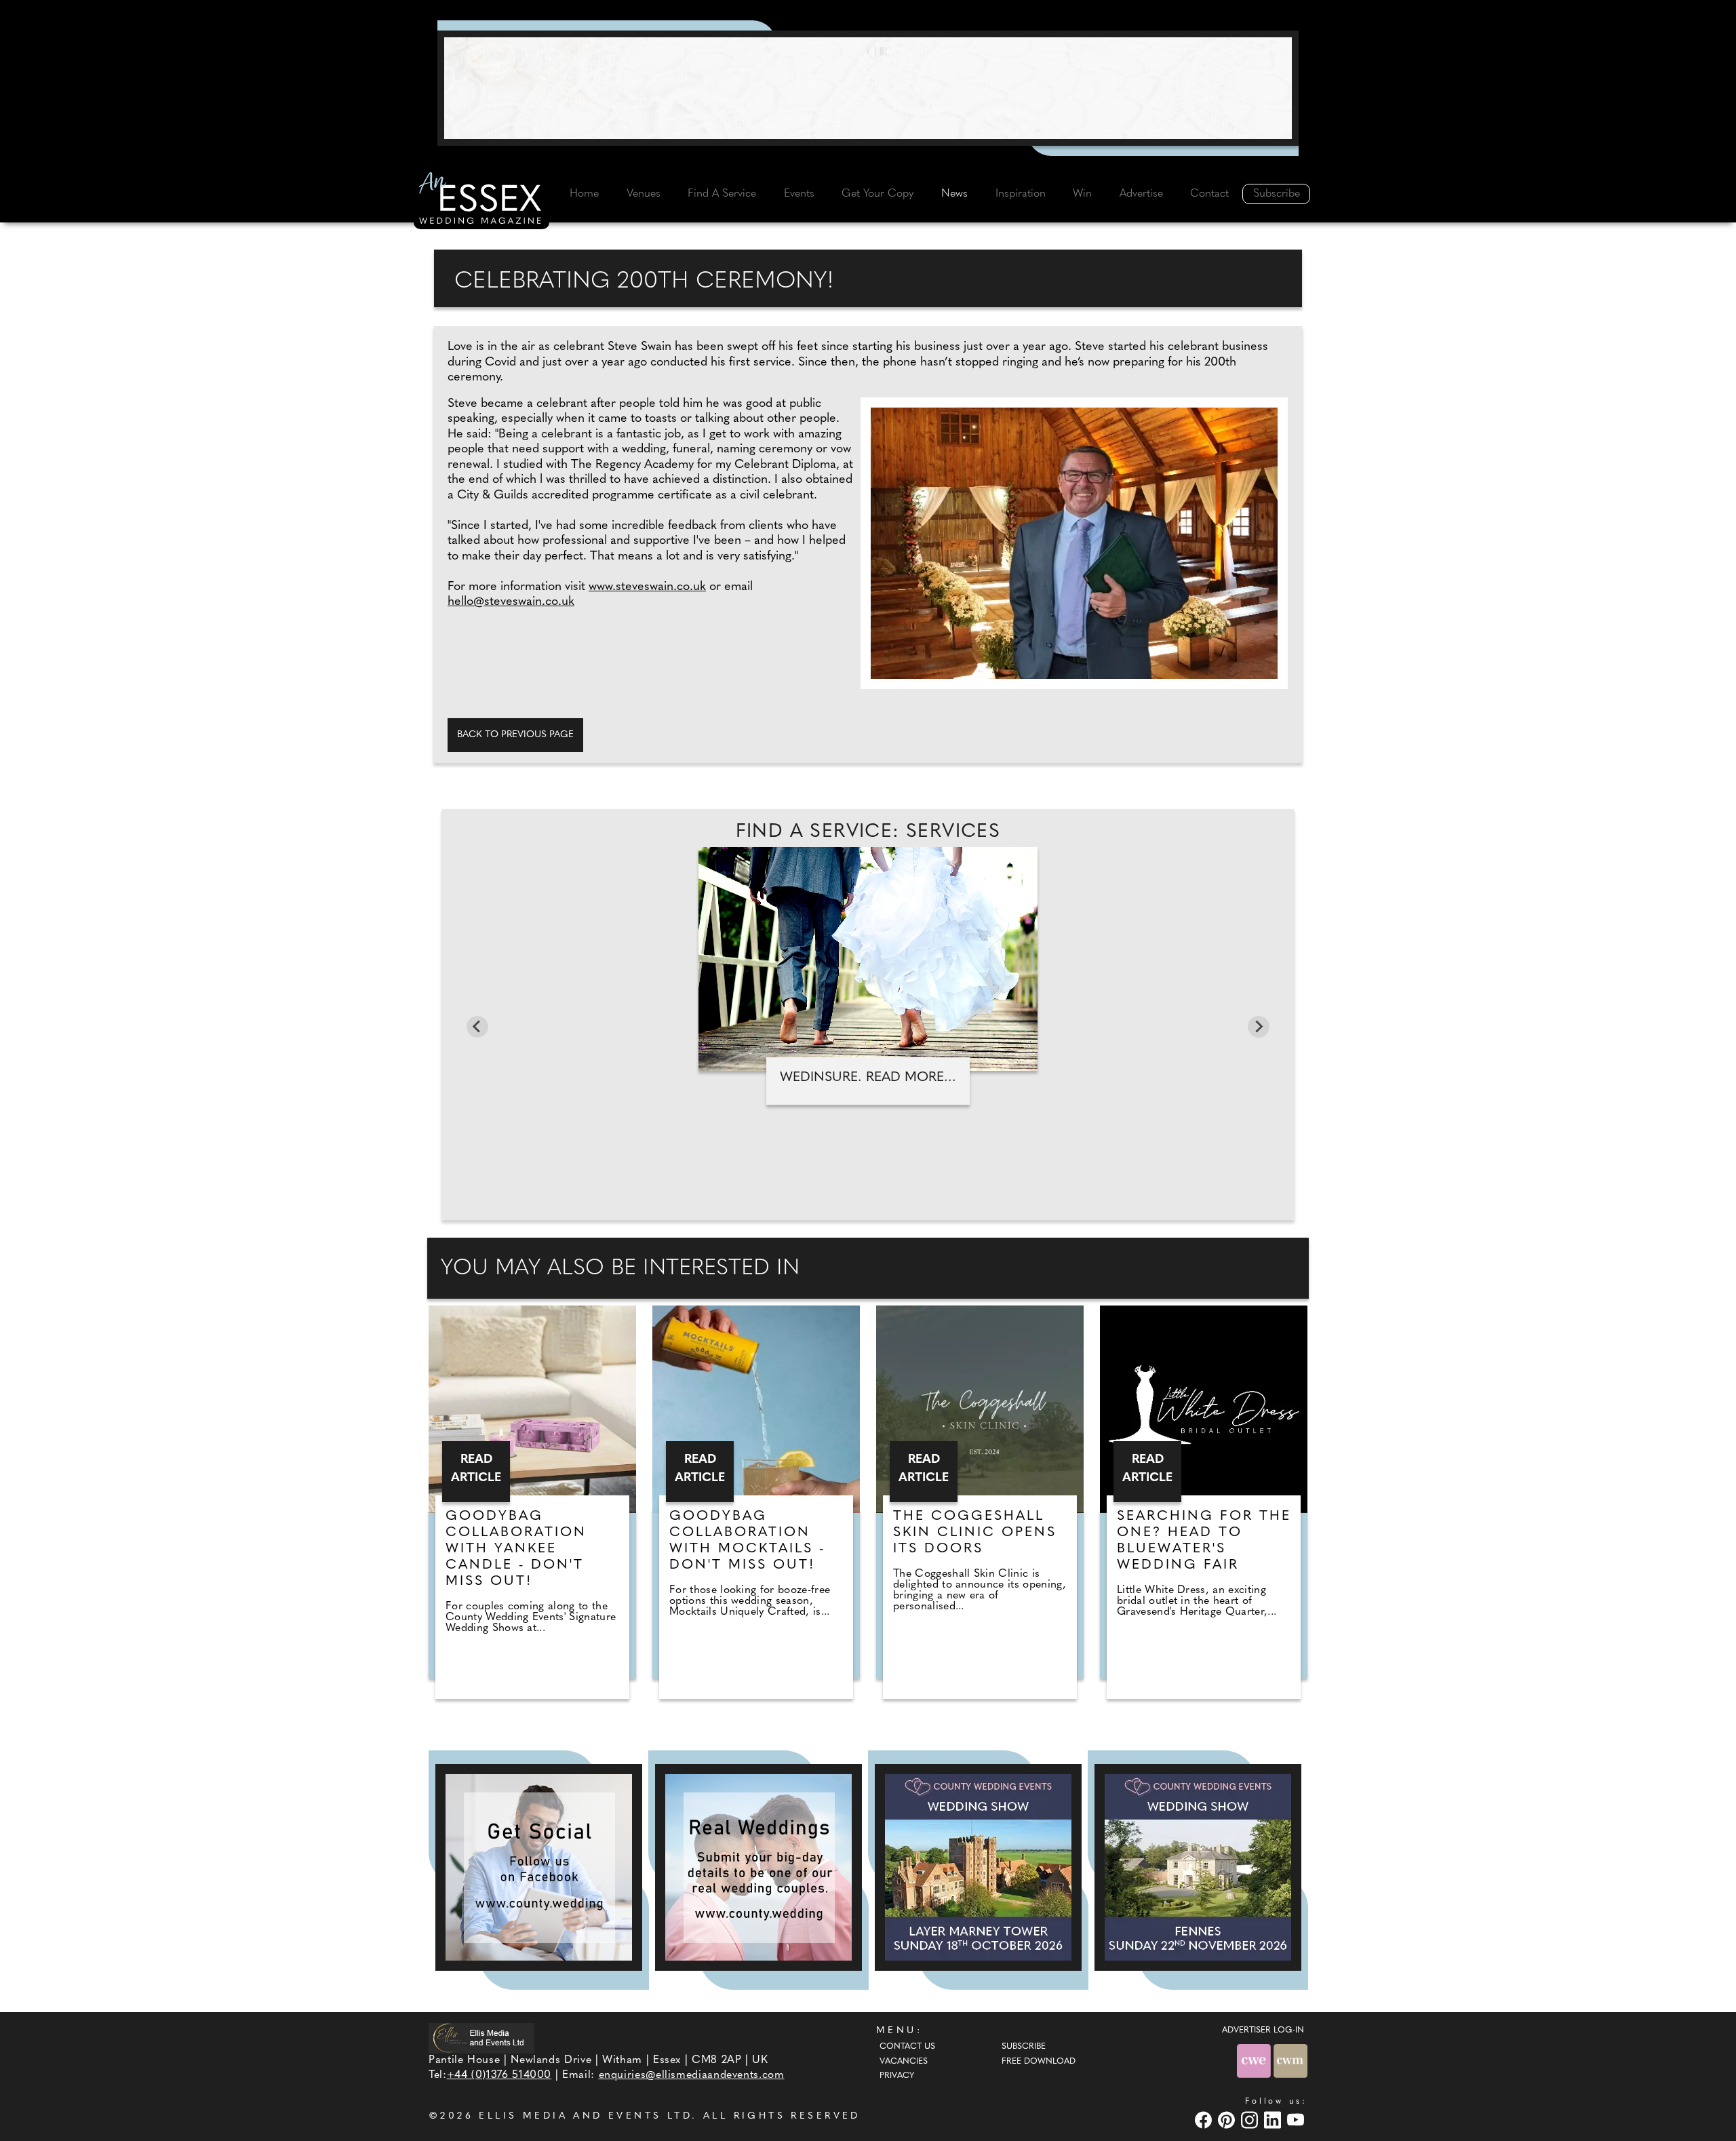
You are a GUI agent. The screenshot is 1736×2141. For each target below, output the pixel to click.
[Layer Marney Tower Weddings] (978, 1867)
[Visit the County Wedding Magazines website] (1290, 2061)
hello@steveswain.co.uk (511, 602)
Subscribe (1277, 194)
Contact (1209, 194)
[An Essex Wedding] (481, 200)
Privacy (897, 2076)
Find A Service (722, 194)
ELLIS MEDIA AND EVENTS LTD (585, 2116)
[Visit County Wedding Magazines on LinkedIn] (1274, 2120)
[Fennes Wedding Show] (1198, 1867)
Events (799, 194)
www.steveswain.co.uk (647, 587)
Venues (644, 194)
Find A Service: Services (868, 832)
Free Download (1039, 2062)
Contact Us (907, 2047)
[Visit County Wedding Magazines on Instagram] (1251, 2120)
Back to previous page (515, 735)
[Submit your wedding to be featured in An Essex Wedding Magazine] (758, 1867)
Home (584, 194)
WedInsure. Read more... (868, 1078)
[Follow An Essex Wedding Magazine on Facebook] (539, 1867)
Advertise (1141, 194)
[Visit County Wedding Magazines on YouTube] (1297, 2120)
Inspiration (1021, 194)
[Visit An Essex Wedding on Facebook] (1205, 2120)
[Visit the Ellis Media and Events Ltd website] (481, 2038)
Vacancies (904, 2062)
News (954, 194)
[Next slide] (1259, 1027)
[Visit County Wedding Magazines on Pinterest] (1228, 2120)
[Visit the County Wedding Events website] (1255, 2061)
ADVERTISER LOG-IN (1263, 2030)
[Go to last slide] (477, 1027)
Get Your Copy (877, 194)
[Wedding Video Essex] (868, 88)
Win (1082, 194)
